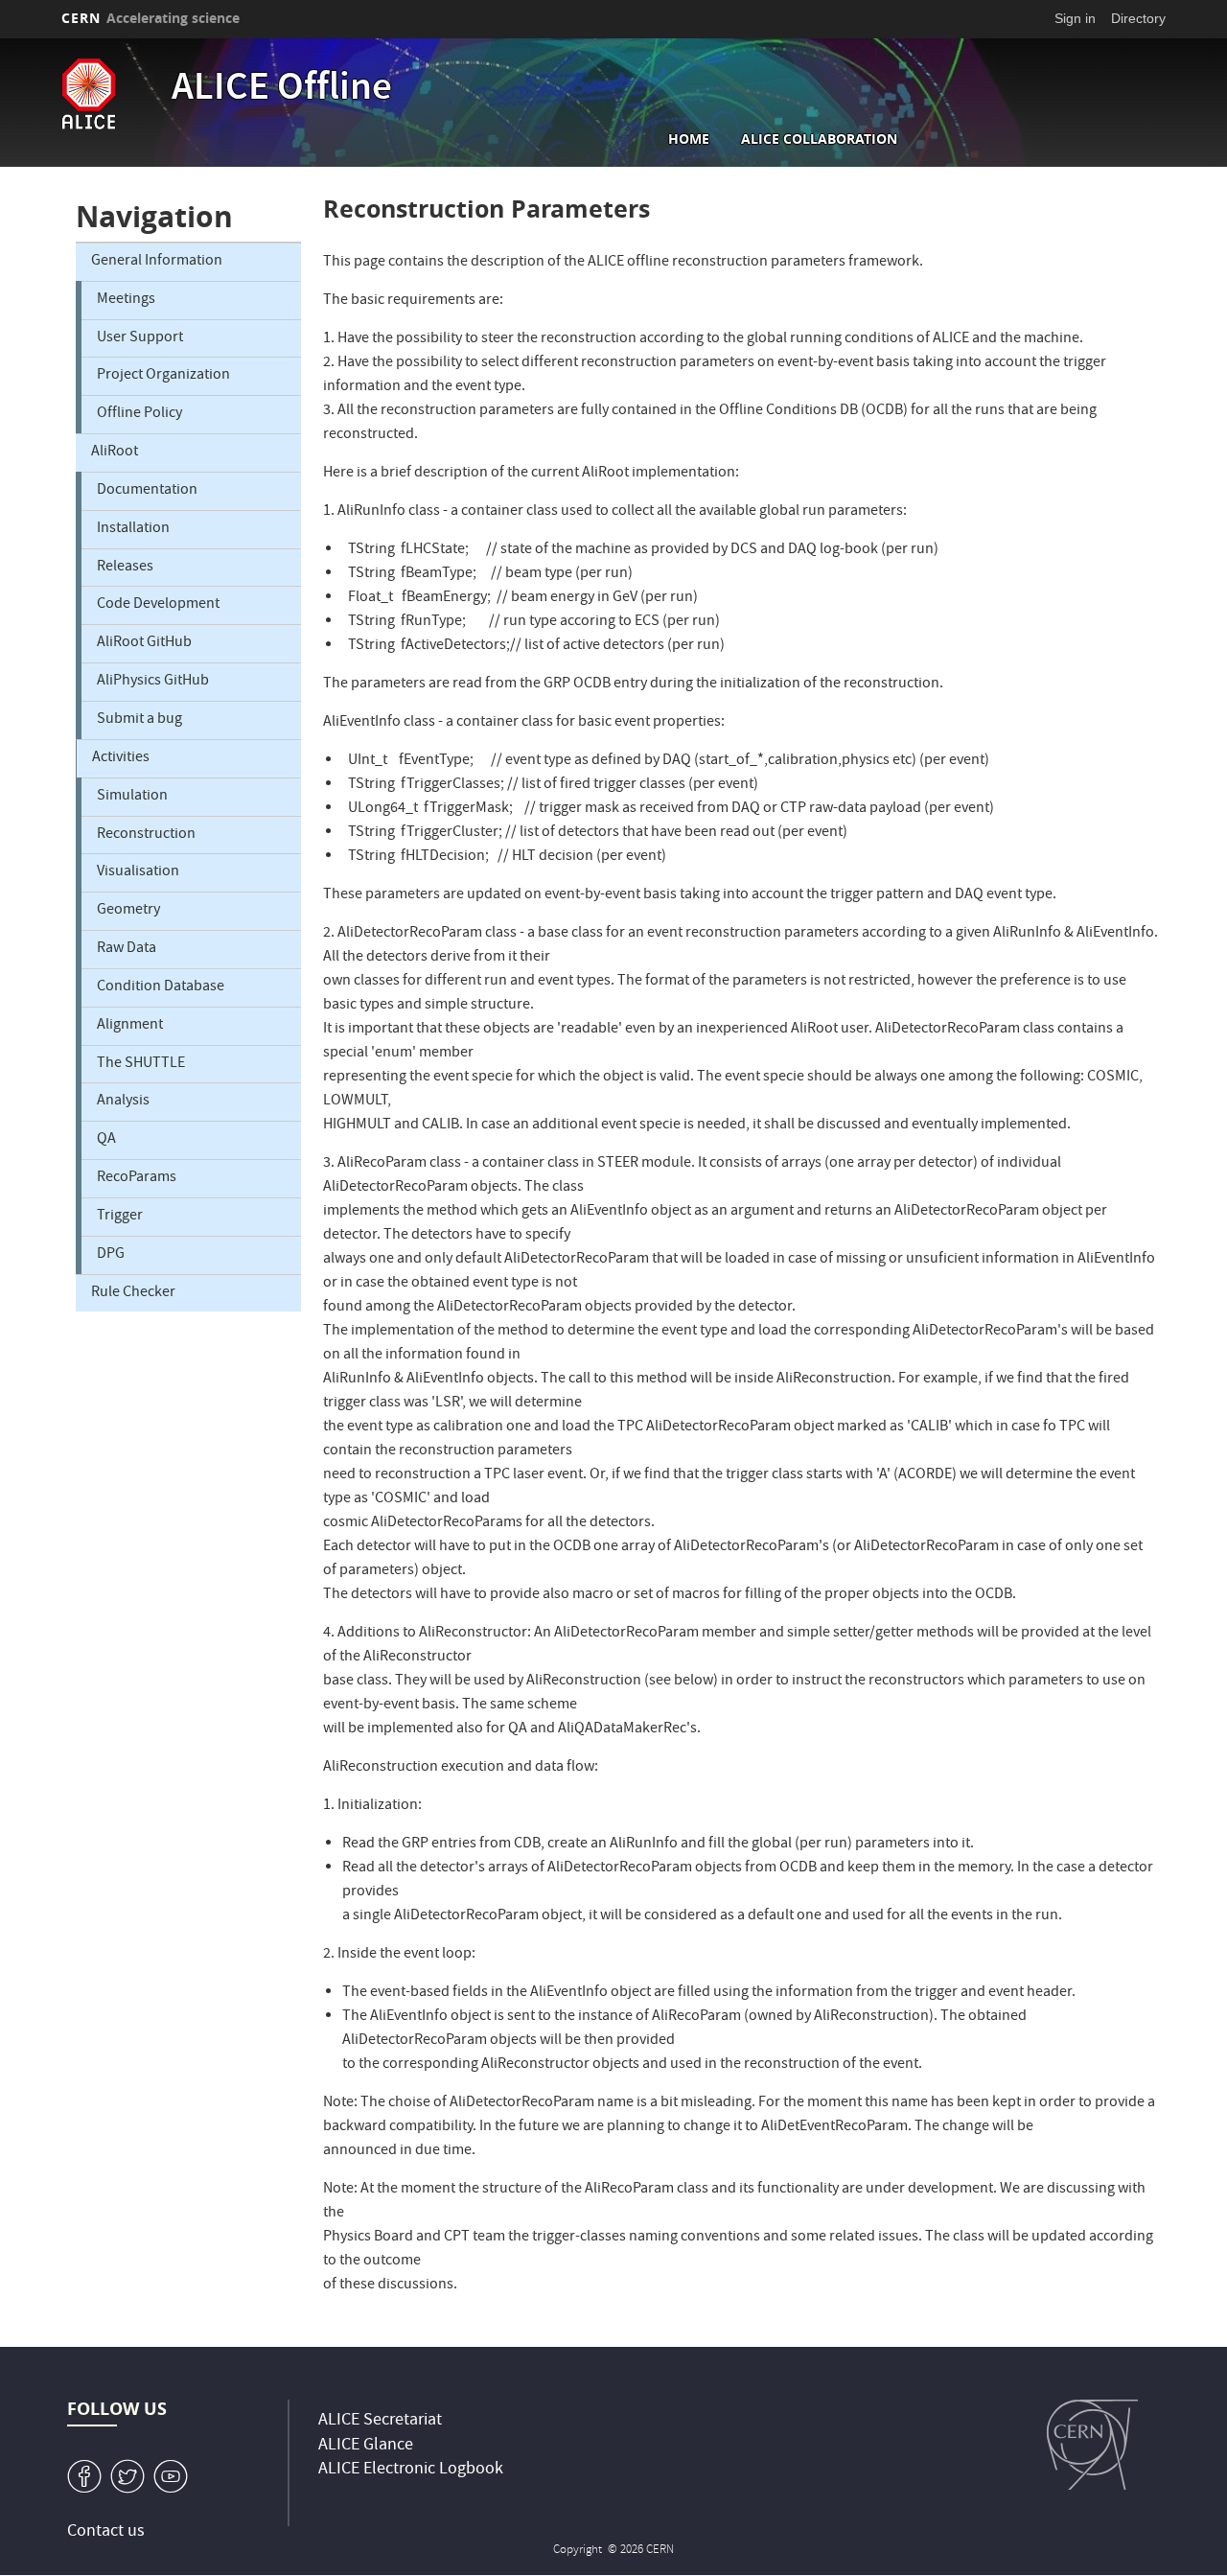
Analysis (123, 1102)
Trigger (120, 1217)
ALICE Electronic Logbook (411, 2470)
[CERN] (1092, 2445)
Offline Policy (139, 414)
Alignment (130, 1026)
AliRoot (115, 453)
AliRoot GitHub (144, 643)
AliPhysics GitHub (153, 682)
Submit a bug (139, 720)
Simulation (132, 797)
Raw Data (127, 949)
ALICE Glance (366, 2446)
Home (689, 139)
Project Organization (163, 376)
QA (106, 1140)
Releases (125, 568)
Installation (133, 529)
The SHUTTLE (141, 1064)
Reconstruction (146, 835)
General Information (157, 262)
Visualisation (138, 872)
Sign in (1075, 18)
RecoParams (137, 1178)
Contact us (106, 2532)
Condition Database (161, 987)
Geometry (128, 911)
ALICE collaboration (819, 139)
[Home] (112, 94)
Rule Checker (133, 1293)
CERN (150, 18)
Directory (1138, 18)
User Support (140, 338)
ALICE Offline (282, 90)
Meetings (126, 300)
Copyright (579, 2551)
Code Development (158, 605)
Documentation (147, 491)
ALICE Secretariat (380, 2421)
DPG (111, 1255)
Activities (121, 758)
